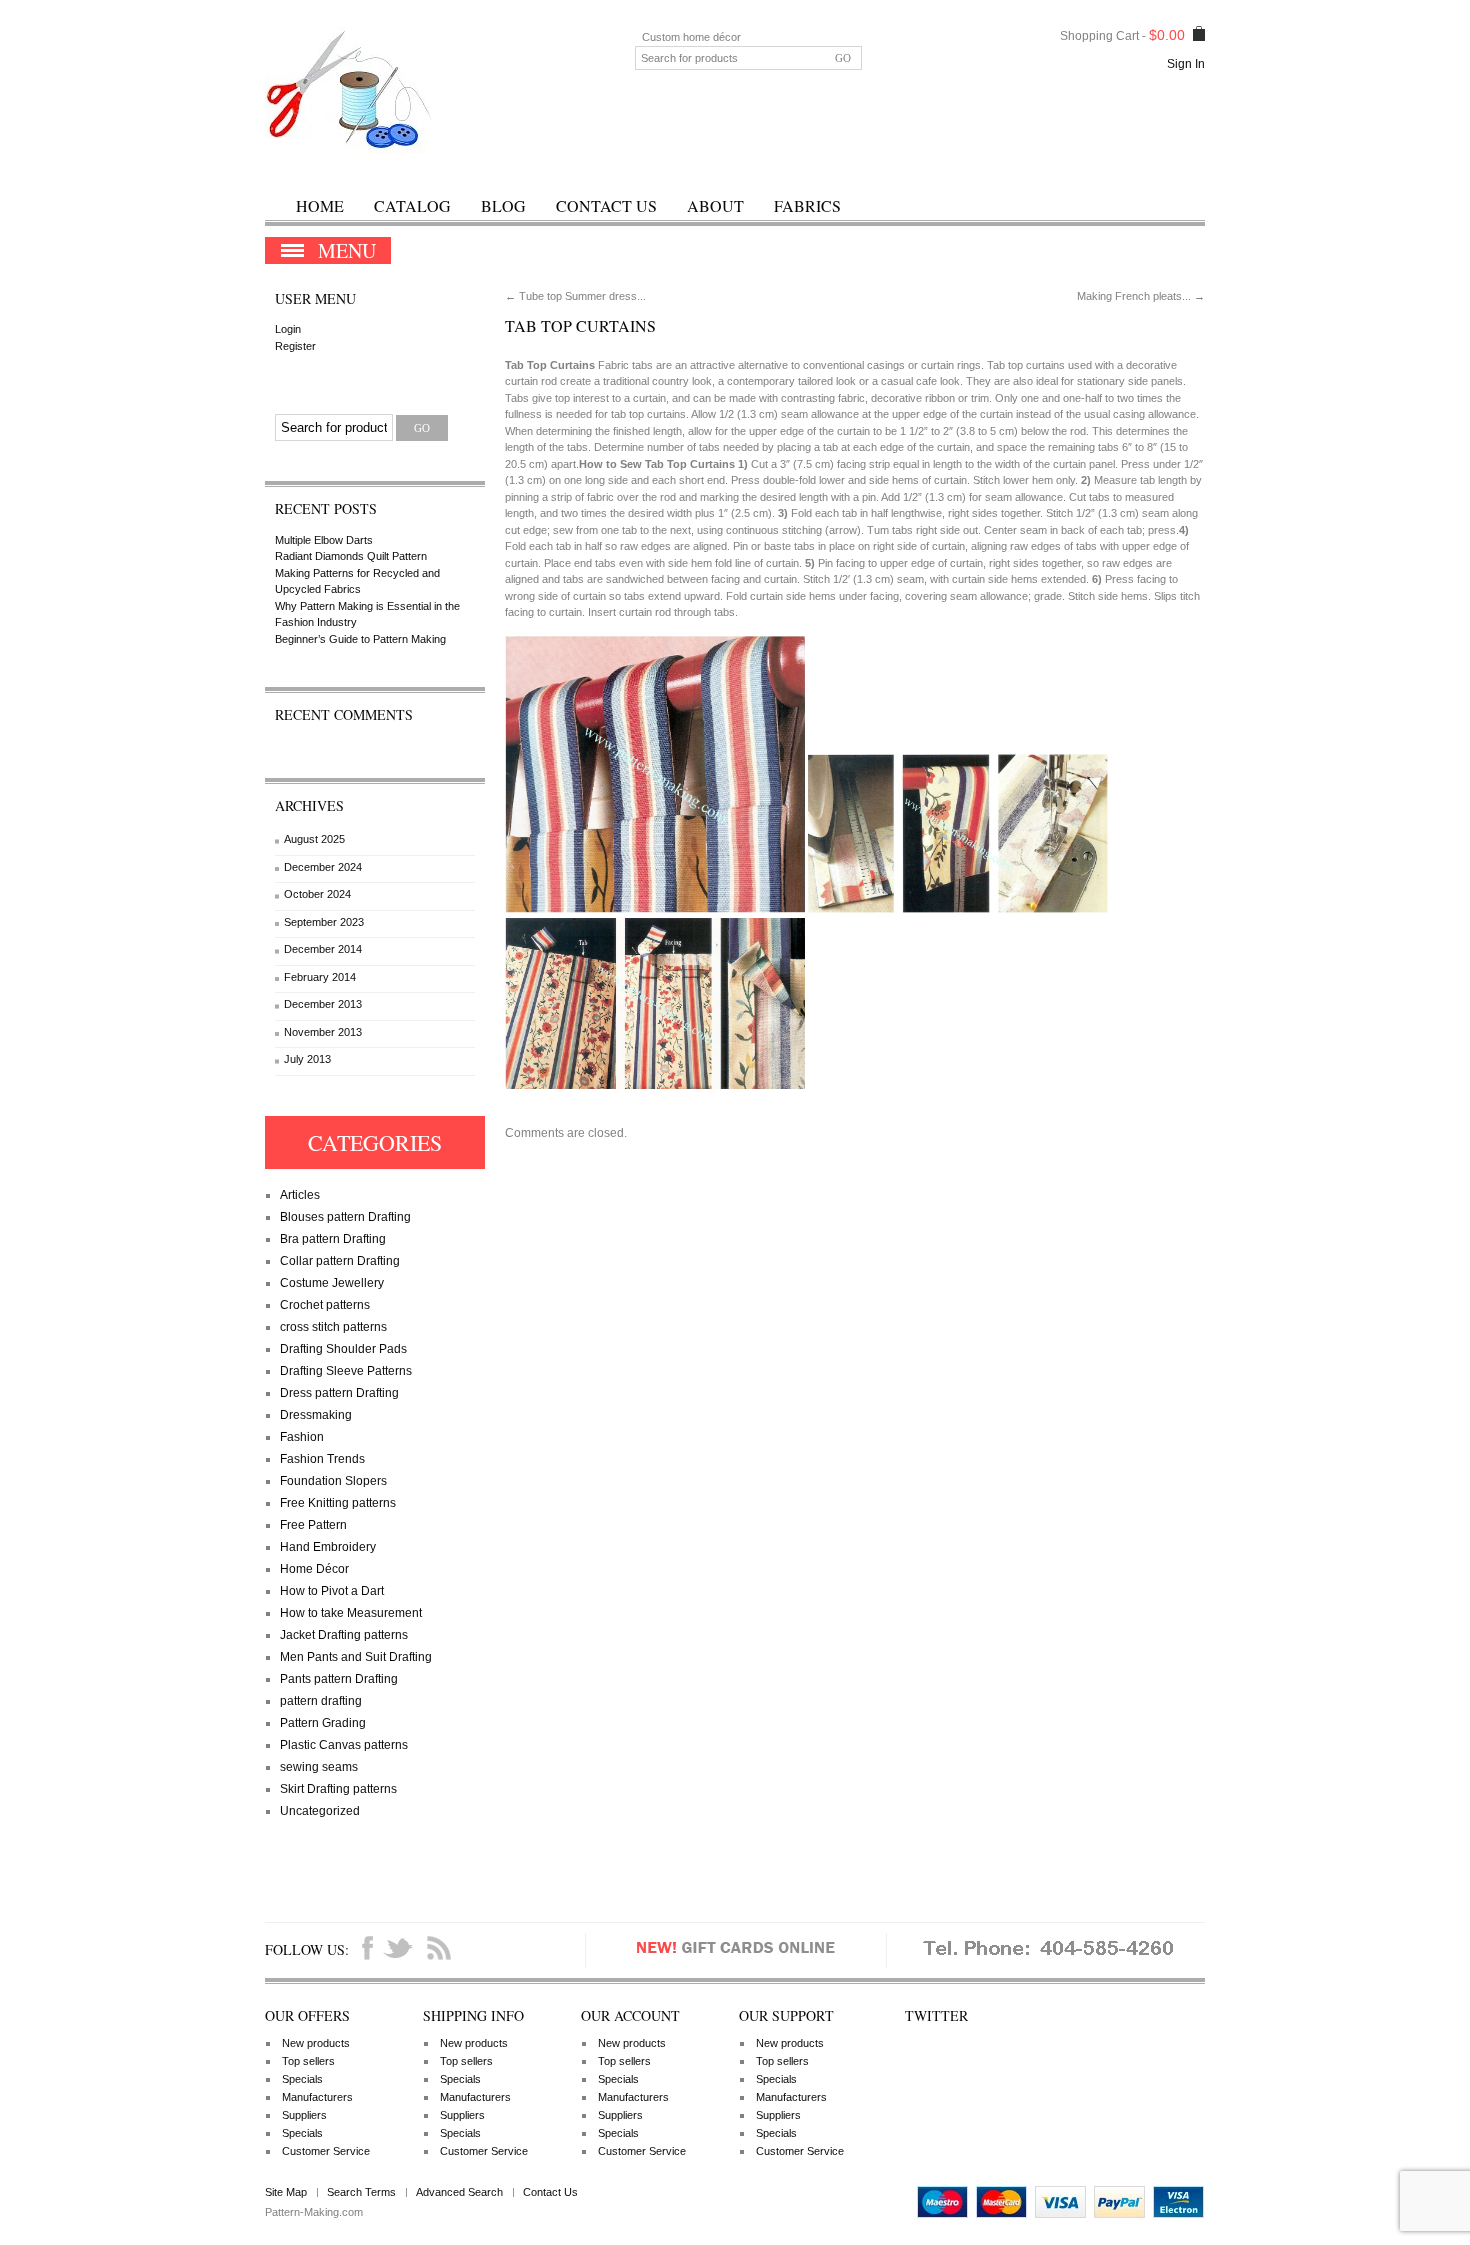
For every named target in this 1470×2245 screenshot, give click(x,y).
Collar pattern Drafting (340, 1261)
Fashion (302, 1437)
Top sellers (308, 2061)
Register (295, 346)
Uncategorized (320, 1811)
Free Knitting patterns (338, 1503)
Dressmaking (316, 1415)
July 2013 (307, 1059)
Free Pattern (313, 1525)
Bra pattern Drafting (333, 1239)
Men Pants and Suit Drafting (356, 1657)
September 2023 (324, 922)
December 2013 (323, 1004)
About (715, 205)
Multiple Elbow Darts (324, 540)
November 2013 (323, 1032)
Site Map (286, 2192)
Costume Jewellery (332, 1283)
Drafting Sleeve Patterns (346, 1371)
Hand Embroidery (328, 1547)
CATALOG (412, 205)
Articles (300, 1195)
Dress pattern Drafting (339, 1393)
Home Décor (314, 1569)
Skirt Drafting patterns (338, 1789)
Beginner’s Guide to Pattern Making (360, 639)
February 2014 (320, 977)
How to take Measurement (351, 1613)
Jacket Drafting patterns (344, 1635)
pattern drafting (321, 1701)
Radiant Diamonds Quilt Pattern (351, 556)
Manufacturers (317, 2097)
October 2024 (317, 894)
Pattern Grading (323, 1723)
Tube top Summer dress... (575, 296)
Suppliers (304, 2115)
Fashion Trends (322, 1459)
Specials (302, 2079)
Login (288, 329)
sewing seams (319, 1767)
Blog (503, 205)
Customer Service (326, 2151)
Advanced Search (459, 2192)
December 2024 (323, 867)
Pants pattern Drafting (339, 1679)
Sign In (1186, 64)
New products (316, 2043)
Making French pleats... (1141, 296)
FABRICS (807, 205)
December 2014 (323, 949)
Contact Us (606, 205)
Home (320, 205)
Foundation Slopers (333, 1481)
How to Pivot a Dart (332, 1591)
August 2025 (314, 839)
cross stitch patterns (333, 1327)
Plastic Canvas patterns (344, 1745)
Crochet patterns (325, 1305)
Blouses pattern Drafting (345, 1217)
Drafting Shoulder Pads (343, 1349)
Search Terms (361, 2192)
